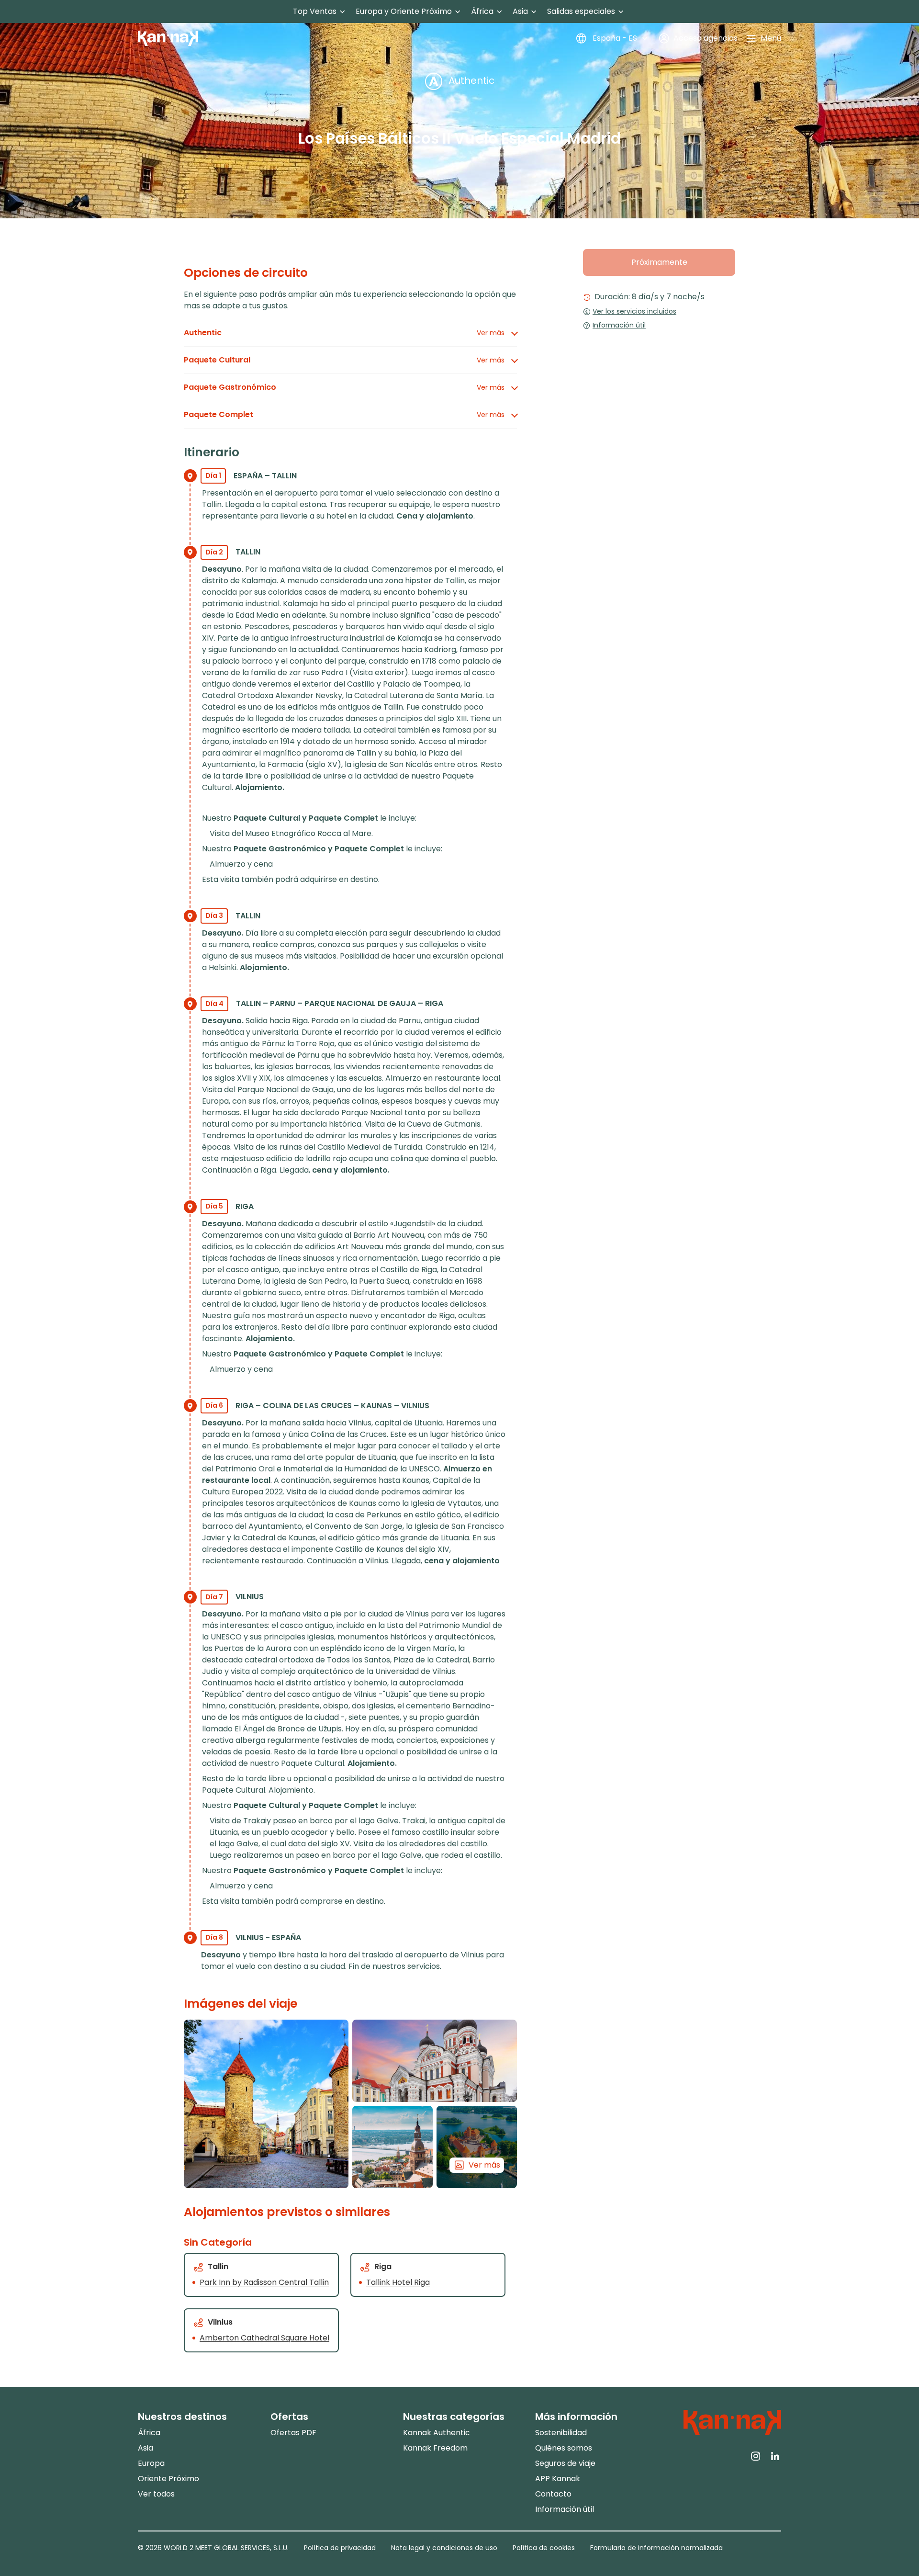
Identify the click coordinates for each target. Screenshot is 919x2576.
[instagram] (756, 2455)
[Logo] (168, 38)
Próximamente (659, 262)
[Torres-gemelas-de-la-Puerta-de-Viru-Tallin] (266, 2104)
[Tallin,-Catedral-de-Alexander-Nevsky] (435, 2061)
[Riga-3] (392, 2147)
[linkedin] (775, 2455)
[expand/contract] (342, 12)
